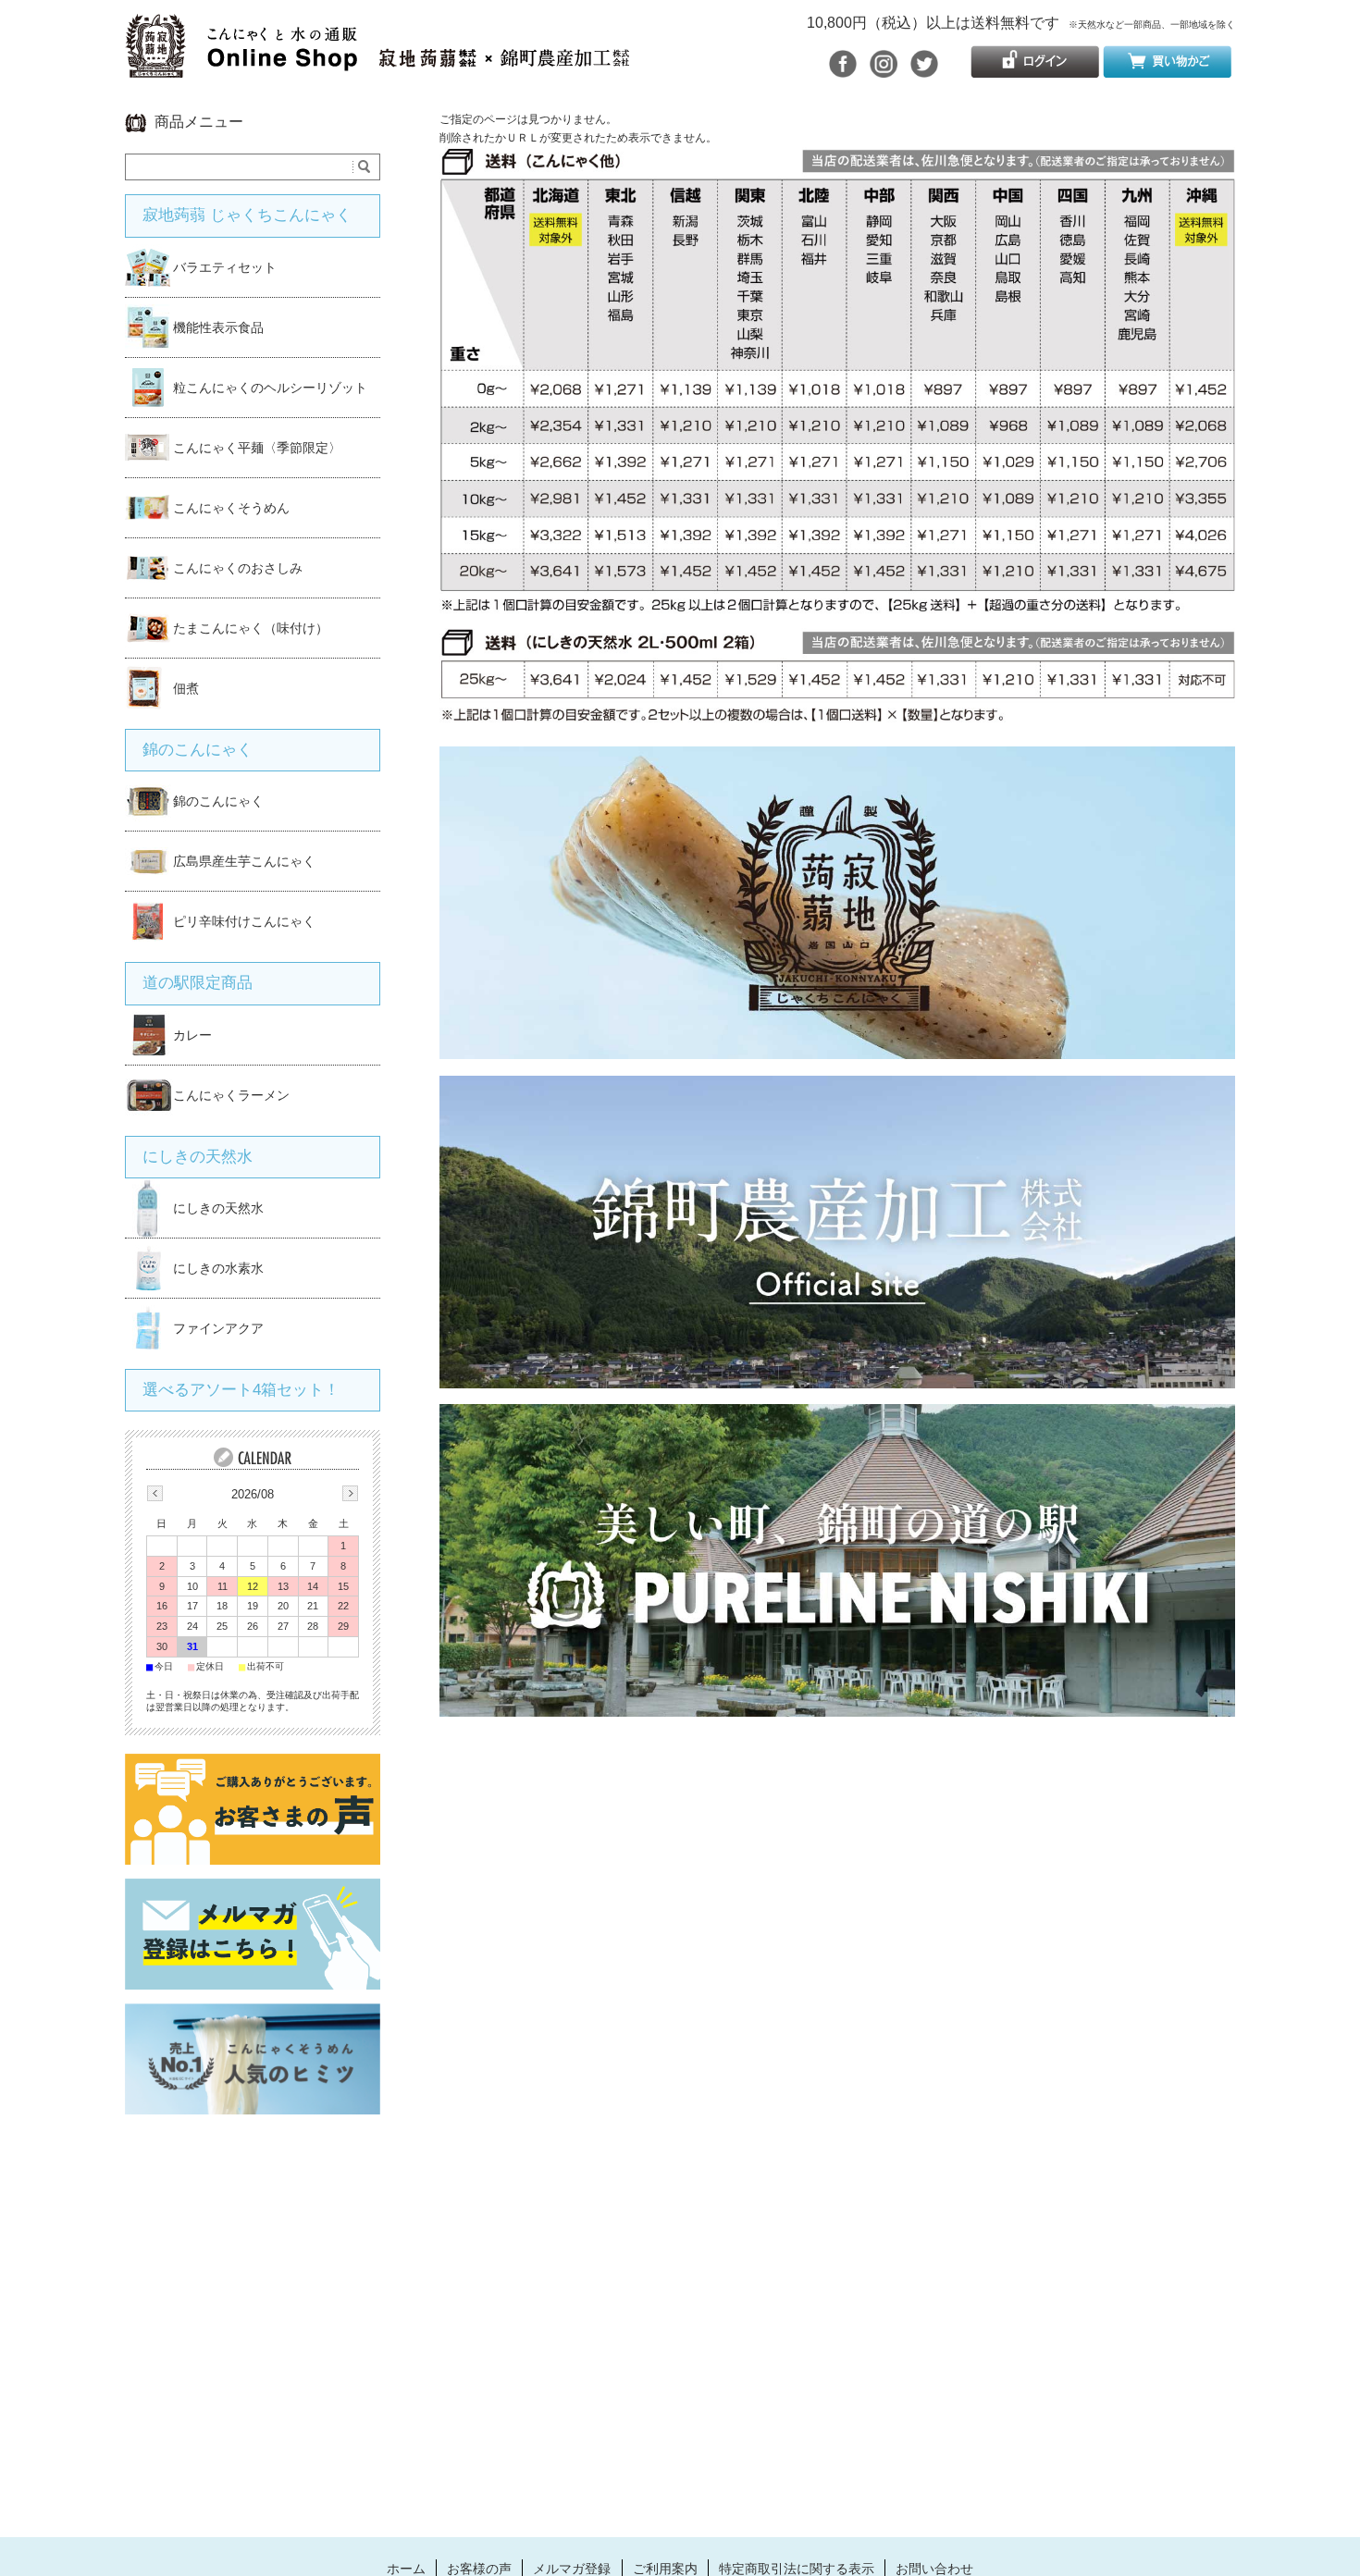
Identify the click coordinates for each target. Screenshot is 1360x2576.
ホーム (406, 2569)
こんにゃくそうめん (231, 508)
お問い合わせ (934, 2569)
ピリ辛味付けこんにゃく (244, 921)
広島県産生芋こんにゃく (244, 861)
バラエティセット (225, 267)
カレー (192, 1035)
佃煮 (186, 688)
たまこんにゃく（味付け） (251, 628)
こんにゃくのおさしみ (238, 568)
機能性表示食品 (218, 327)
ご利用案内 (665, 2569)
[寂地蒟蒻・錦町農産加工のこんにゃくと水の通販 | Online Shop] (377, 68)
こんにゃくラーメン (231, 1095)
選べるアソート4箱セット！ (241, 1390)
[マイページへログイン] (1035, 70)
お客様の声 (479, 2569)
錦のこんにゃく (198, 750)
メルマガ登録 (572, 2569)
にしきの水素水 (218, 1268)
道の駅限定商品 (198, 983)
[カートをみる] (1167, 70)
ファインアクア (218, 1328)
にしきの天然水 (198, 1157)
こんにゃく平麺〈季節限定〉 (257, 448)
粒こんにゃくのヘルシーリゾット (270, 388)
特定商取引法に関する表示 (797, 2569)
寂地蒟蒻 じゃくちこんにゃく (247, 215)
